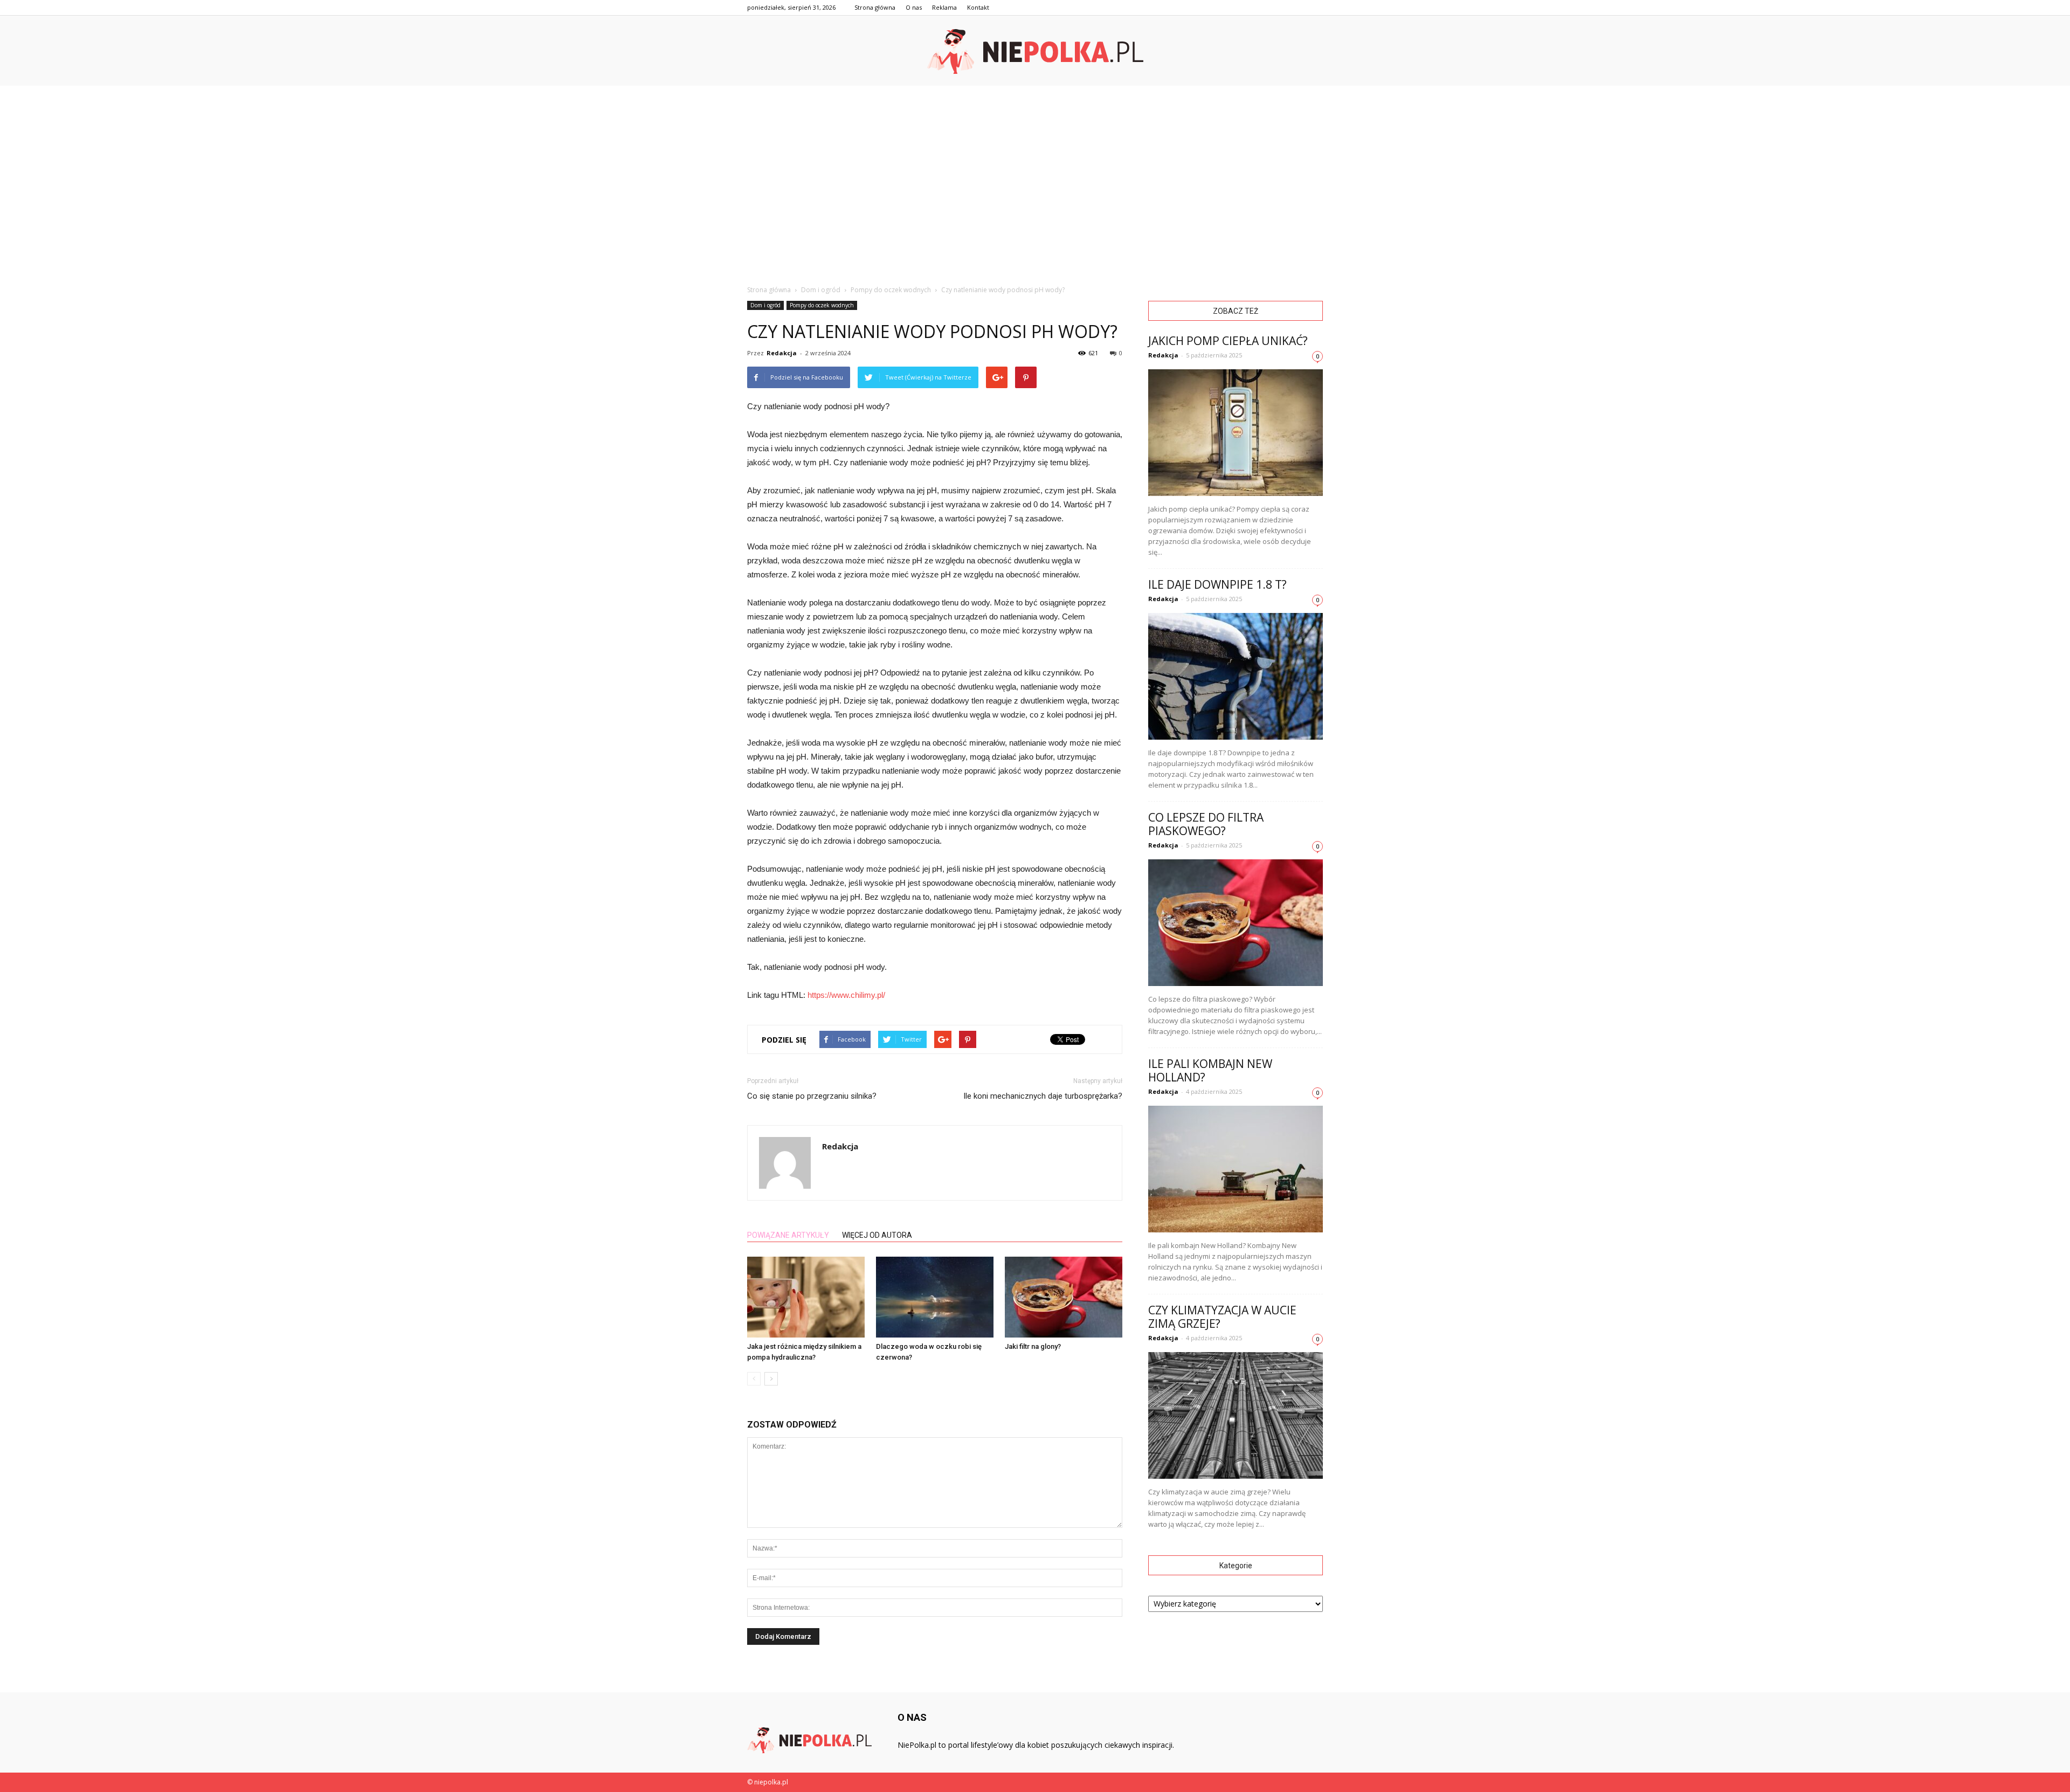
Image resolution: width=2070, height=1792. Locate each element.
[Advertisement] (1035, 167)
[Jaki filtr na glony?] (1064, 1297)
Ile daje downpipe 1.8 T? (1217, 584)
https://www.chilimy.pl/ (846, 995)
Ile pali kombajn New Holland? (1210, 1070)
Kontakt (978, 7)
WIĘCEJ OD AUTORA (877, 1235)
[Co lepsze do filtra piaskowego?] (1236, 923)
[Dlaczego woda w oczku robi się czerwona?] (935, 1297)
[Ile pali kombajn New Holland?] (1236, 1169)
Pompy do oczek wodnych (822, 305)
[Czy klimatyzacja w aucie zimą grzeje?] (1236, 1415)
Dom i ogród (765, 305)
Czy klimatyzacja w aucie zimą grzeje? (1222, 1317)
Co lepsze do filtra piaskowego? (1206, 824)
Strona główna (875, 7)
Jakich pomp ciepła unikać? (1228, 341)
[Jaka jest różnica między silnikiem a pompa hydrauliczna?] (806, 1297)
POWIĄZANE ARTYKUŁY (788, 1235)
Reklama (944, 7)
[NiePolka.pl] (1035, 51)
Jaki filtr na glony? (1033, 1346)
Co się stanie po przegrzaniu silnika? (812, 1096)
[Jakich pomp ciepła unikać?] (1236, 433)
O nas (914, 7)
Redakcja (782, 353)
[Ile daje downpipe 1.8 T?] (1236, 676)
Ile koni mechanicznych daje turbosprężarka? (1043, 1096)
